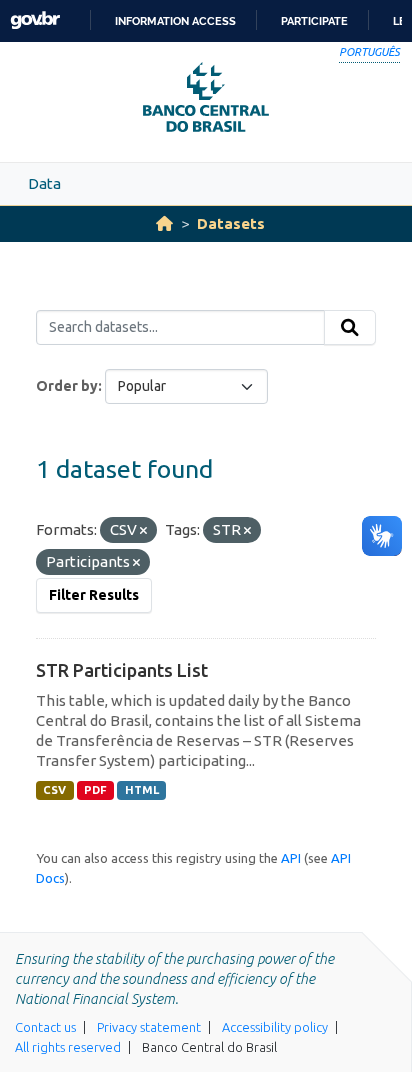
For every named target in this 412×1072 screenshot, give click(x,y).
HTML (142, 790)
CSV (54, 790)
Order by (67, 386)
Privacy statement (149, 1027)
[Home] (164, 223)
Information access (175, 21)
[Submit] (350, 328)
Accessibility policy (275, 1027)
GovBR (35, 20)
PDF (95, 790)
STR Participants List (122, 670)
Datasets (231, 223)
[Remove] (143, 531)
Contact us (45, 1027)
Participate (314, 21)
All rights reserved (68, 1047)
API (291, 858)
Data (44, 183)
